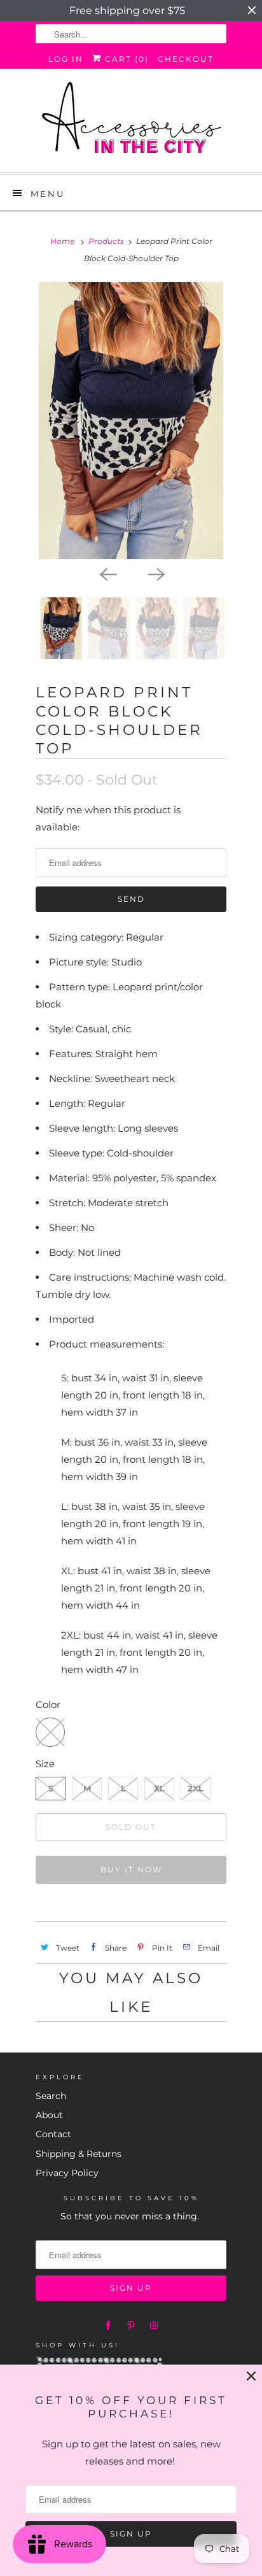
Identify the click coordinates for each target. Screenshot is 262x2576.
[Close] (251, 2376)
